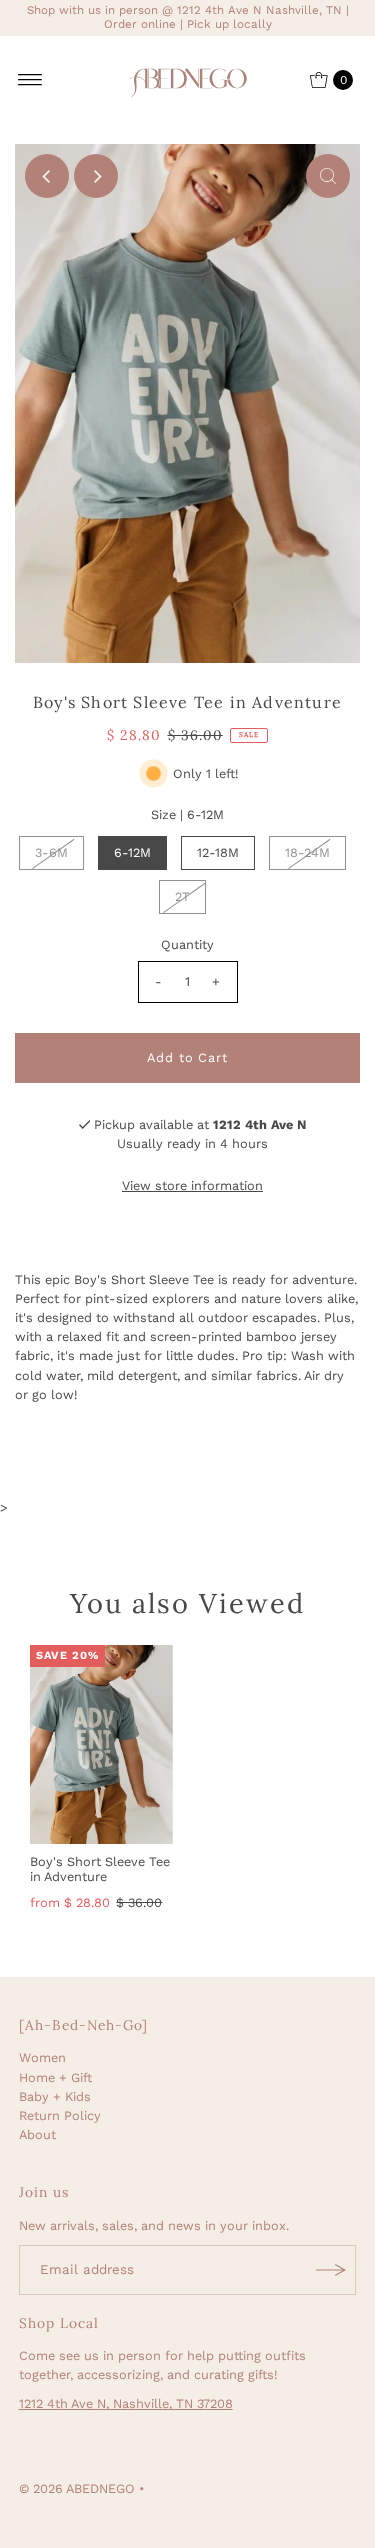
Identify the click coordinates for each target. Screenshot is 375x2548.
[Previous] (47, 176)
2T (182, 896)
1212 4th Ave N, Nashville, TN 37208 (126, 2403)
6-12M (132, 852)
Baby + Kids (55, 2096)
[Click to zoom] (328, 176)
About (37, 2134)
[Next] (96, 176)
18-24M (307, 852)
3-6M (51, 852)
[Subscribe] (331, 2270)
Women (42, 2057)
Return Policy (60, 2115)
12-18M (218, 852)
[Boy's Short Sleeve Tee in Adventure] (101, 1745)
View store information (192, 1185)
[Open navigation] (30, 80)
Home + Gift (55, 2077)
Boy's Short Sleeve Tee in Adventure (100, 1869)
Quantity (187, 944)
